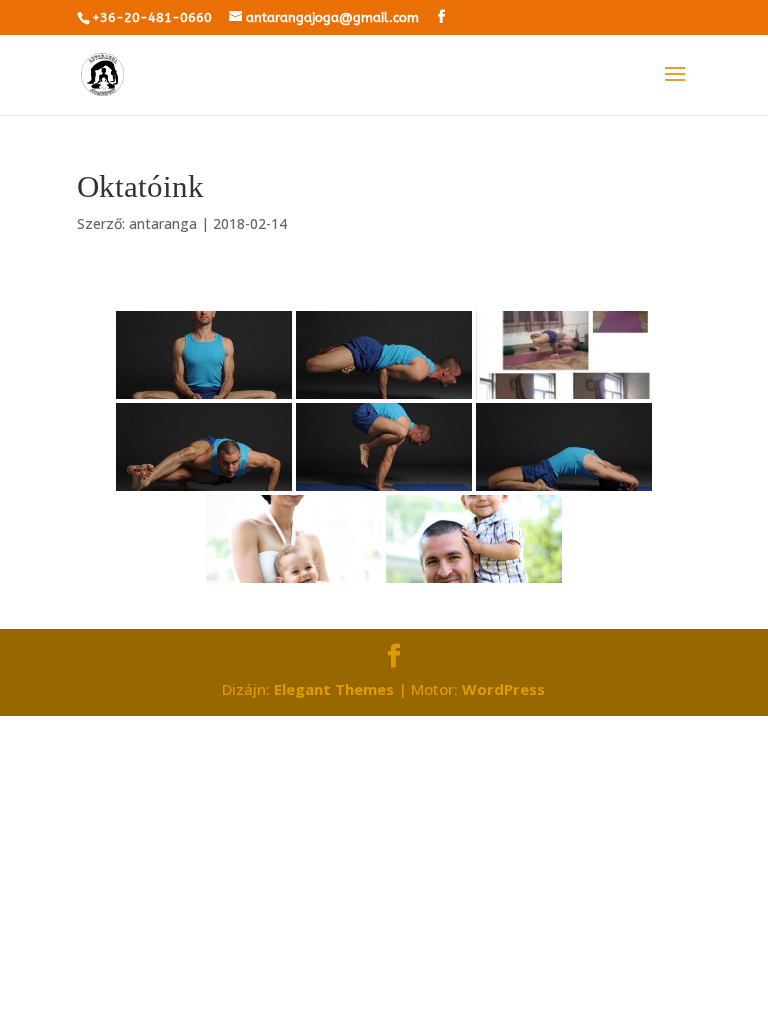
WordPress (503, 689)
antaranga (163, 223)
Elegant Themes (334, 689)
